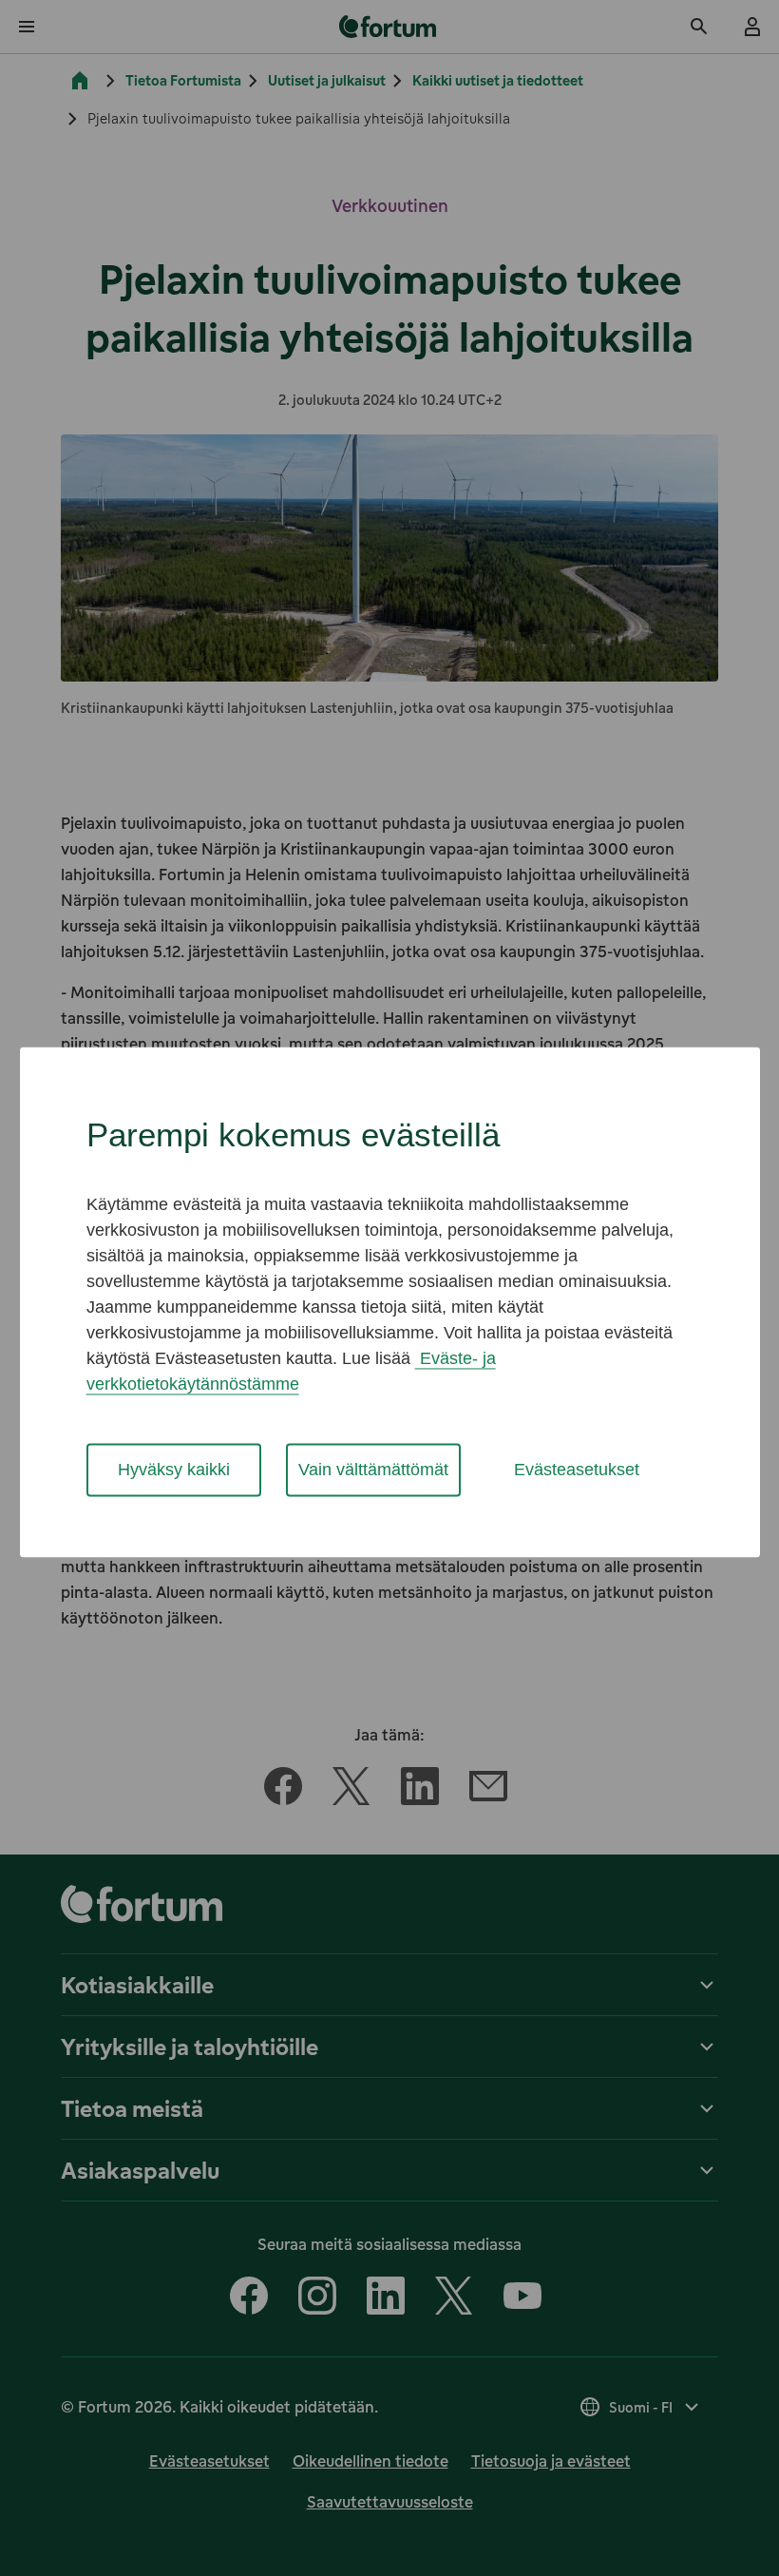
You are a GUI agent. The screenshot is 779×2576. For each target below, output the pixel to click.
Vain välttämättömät (373, 1470)
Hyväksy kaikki (174, 1470)
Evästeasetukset (577, 1470)
